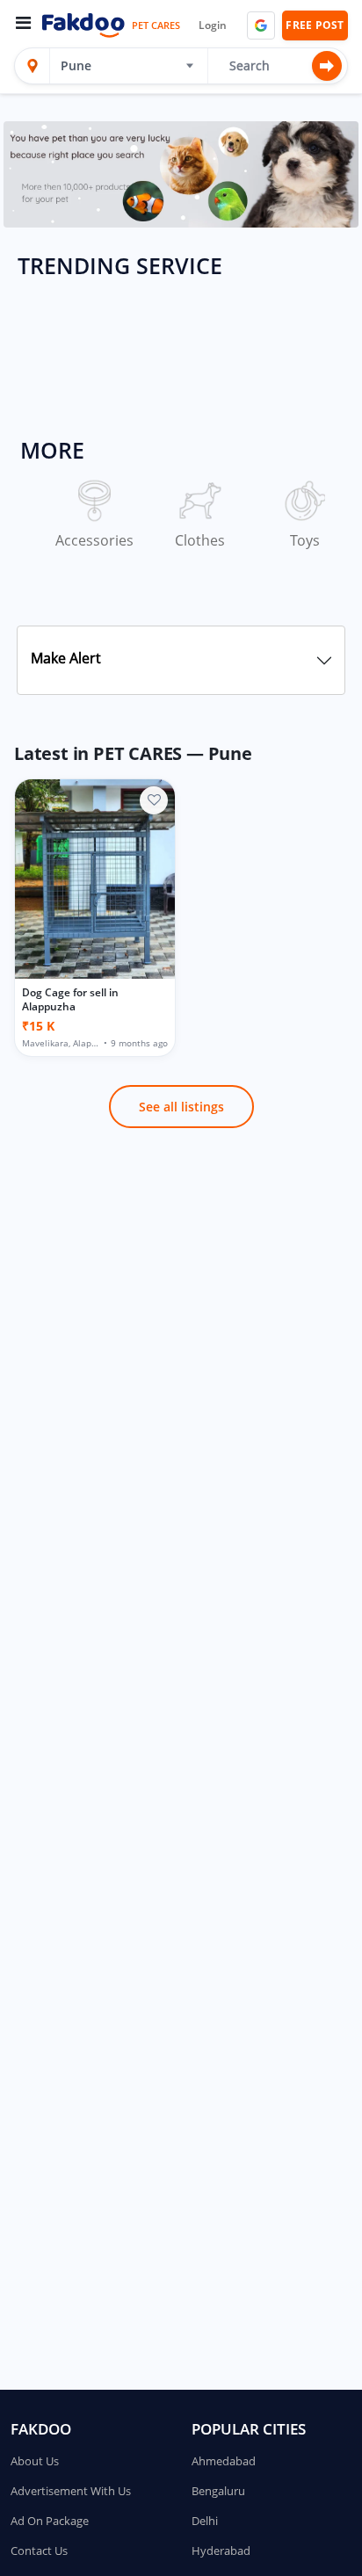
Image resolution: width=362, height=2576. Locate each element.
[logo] (83, 25)
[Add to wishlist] (154, 800)
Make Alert (66, 658)
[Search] (327, 66)
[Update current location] (33, 66)
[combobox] (122, 66)
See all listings (181, 1107)
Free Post (315, 25)
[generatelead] (181, 173)
